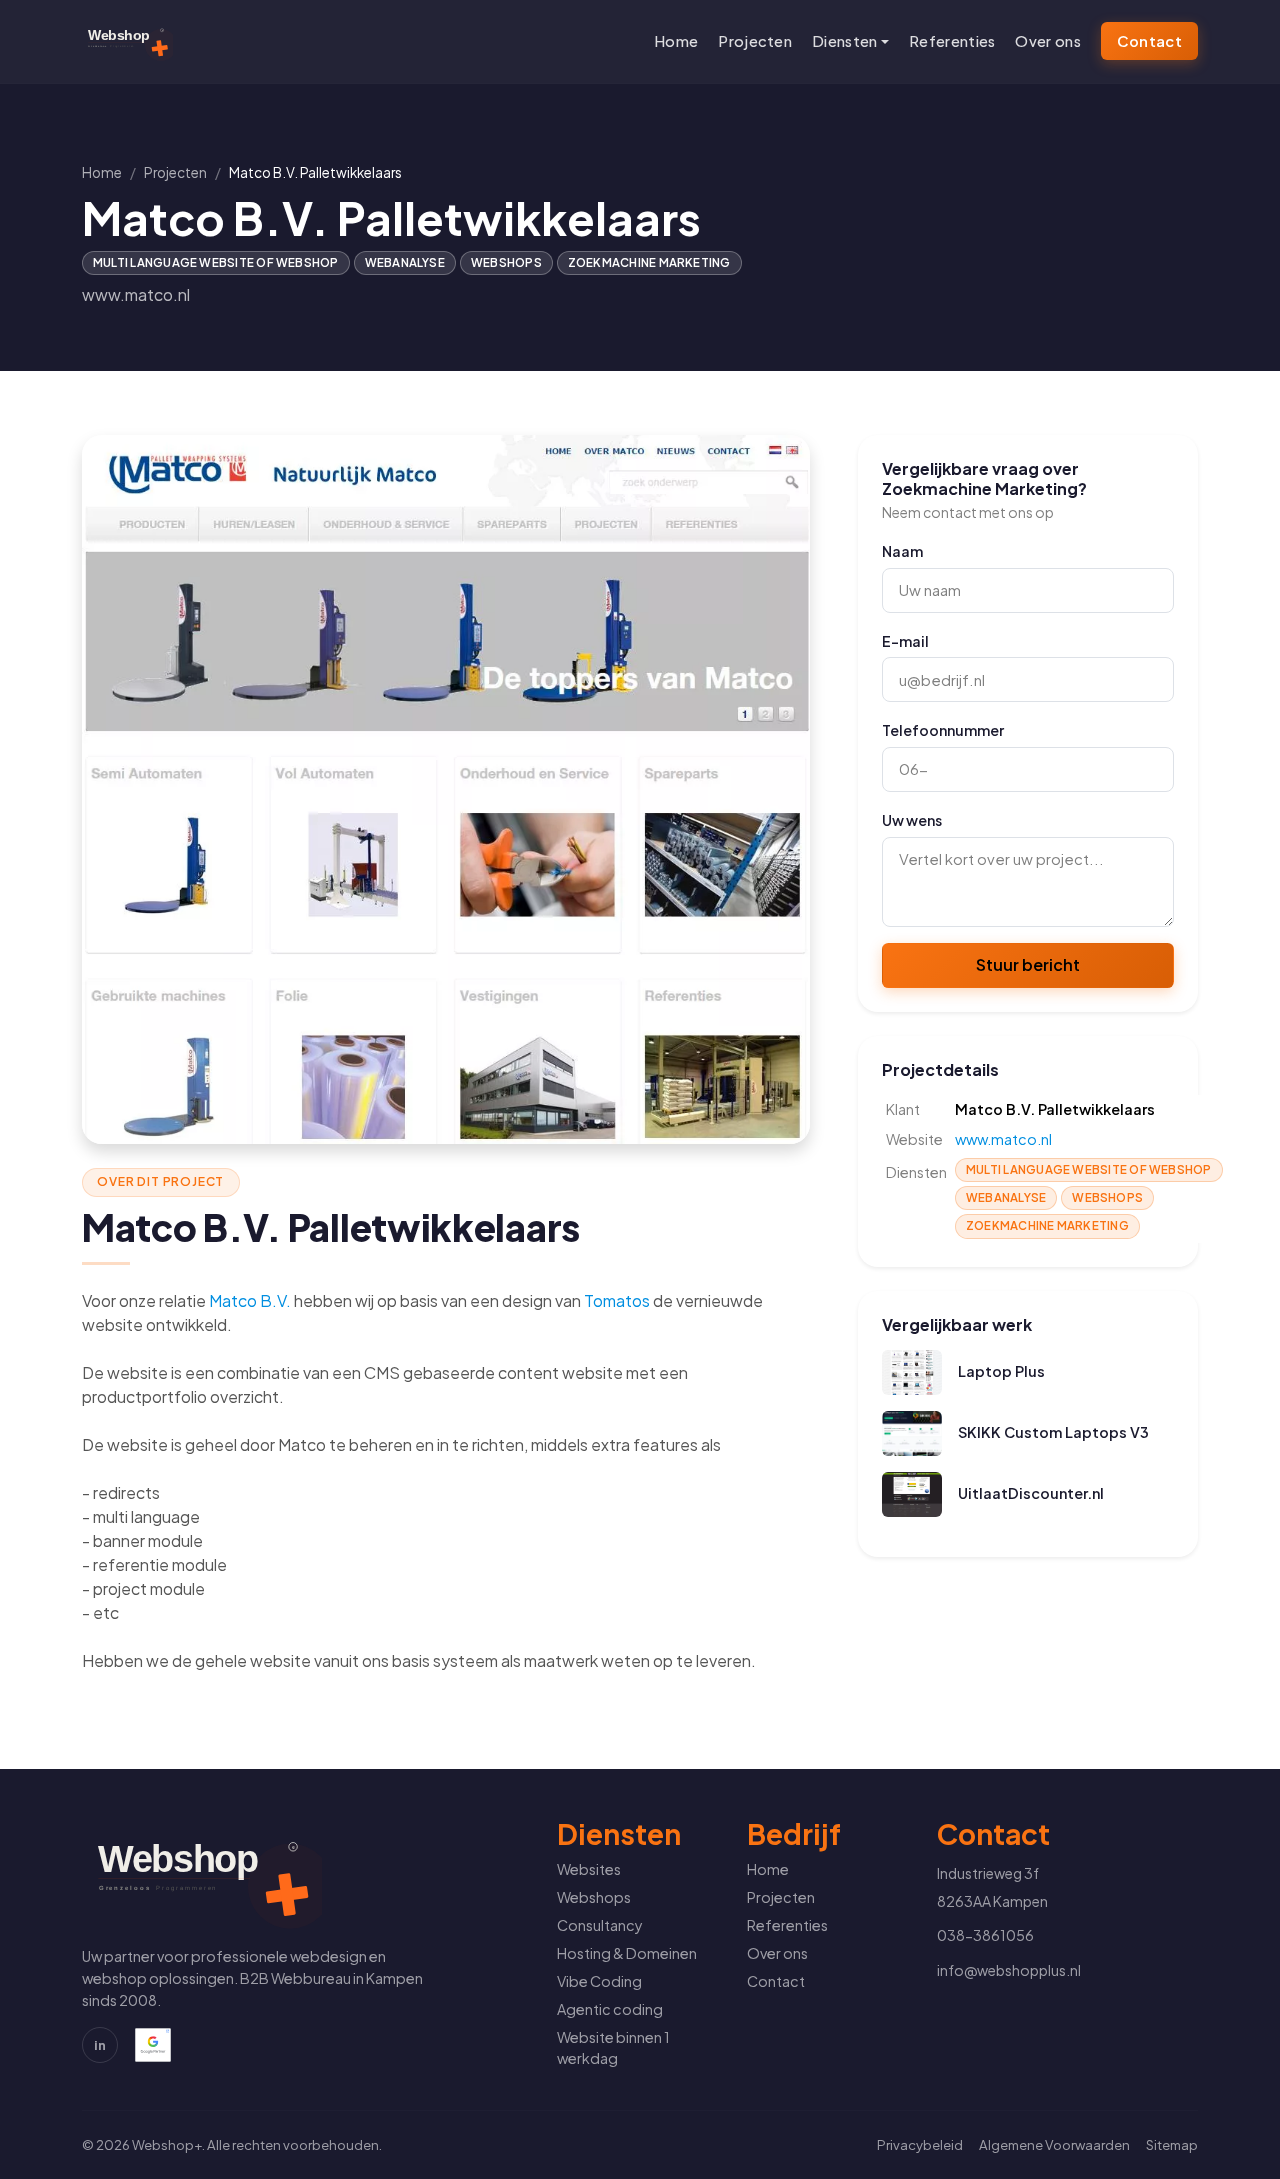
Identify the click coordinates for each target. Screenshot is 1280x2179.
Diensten (844, 41)
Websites (589, 1869)
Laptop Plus (1001, 1371)
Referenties (952, 41)
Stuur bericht (1028, 964)
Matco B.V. (250, 1300)
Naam (902, 551)
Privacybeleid (920, 2144)
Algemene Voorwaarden (1054, 2144)
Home (676, 41)
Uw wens (912, 820)
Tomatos (617, 1300)
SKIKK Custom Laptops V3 (1053, 1432)
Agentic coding (610, 2009)
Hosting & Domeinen (627, 1953)
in (100, 2044)
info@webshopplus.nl (1009, 1970)
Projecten (755, 41)
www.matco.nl (136, 294)
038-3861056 (985, 1935)
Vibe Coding (599, 1981)
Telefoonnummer (943, 730)
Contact (1149, 41)
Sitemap (1172, 2144)
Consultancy (600, 1925)
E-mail (905, 641)
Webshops (594, 1897)
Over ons (1047, 41)
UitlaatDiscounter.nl (1031, 1493)
